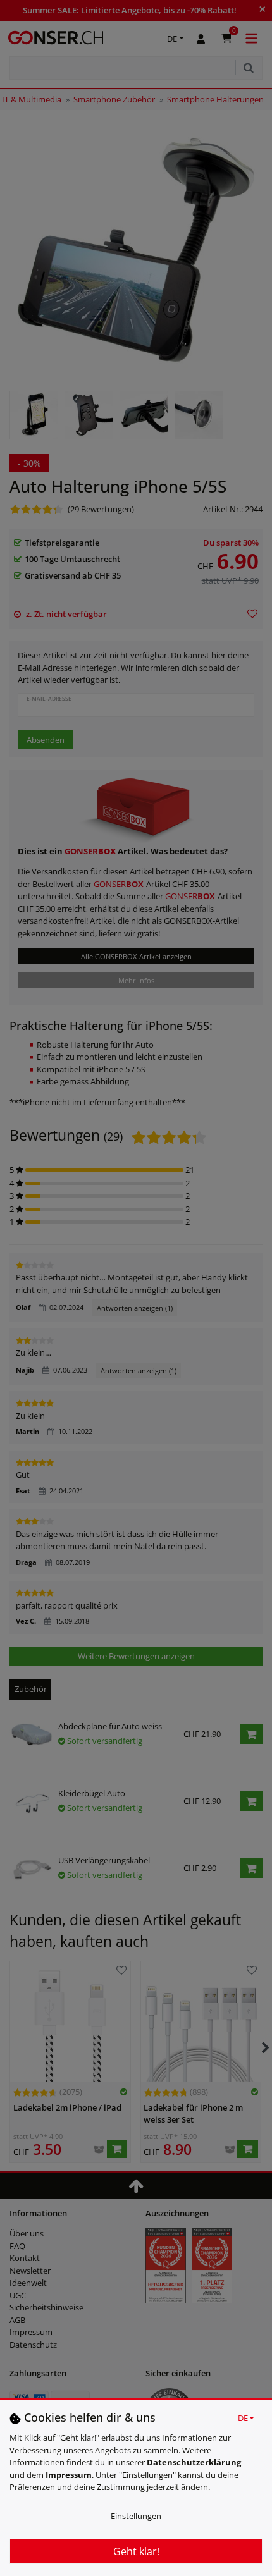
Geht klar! (136, 2551)
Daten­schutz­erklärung (194, 2462)
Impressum (69, 2475)
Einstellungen (136, 2516)
